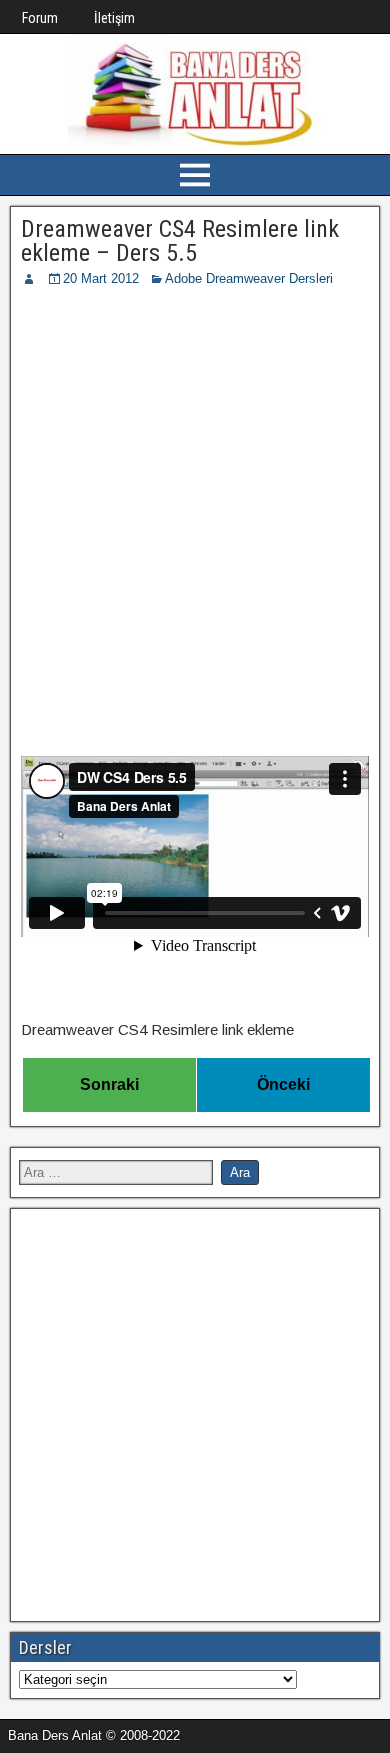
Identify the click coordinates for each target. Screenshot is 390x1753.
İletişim (114, 18)
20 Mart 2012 (101, 278)
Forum (40, 18)
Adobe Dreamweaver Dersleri (249, 278)
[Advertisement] (195, 494)
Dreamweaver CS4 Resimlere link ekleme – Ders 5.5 (180, 241)
